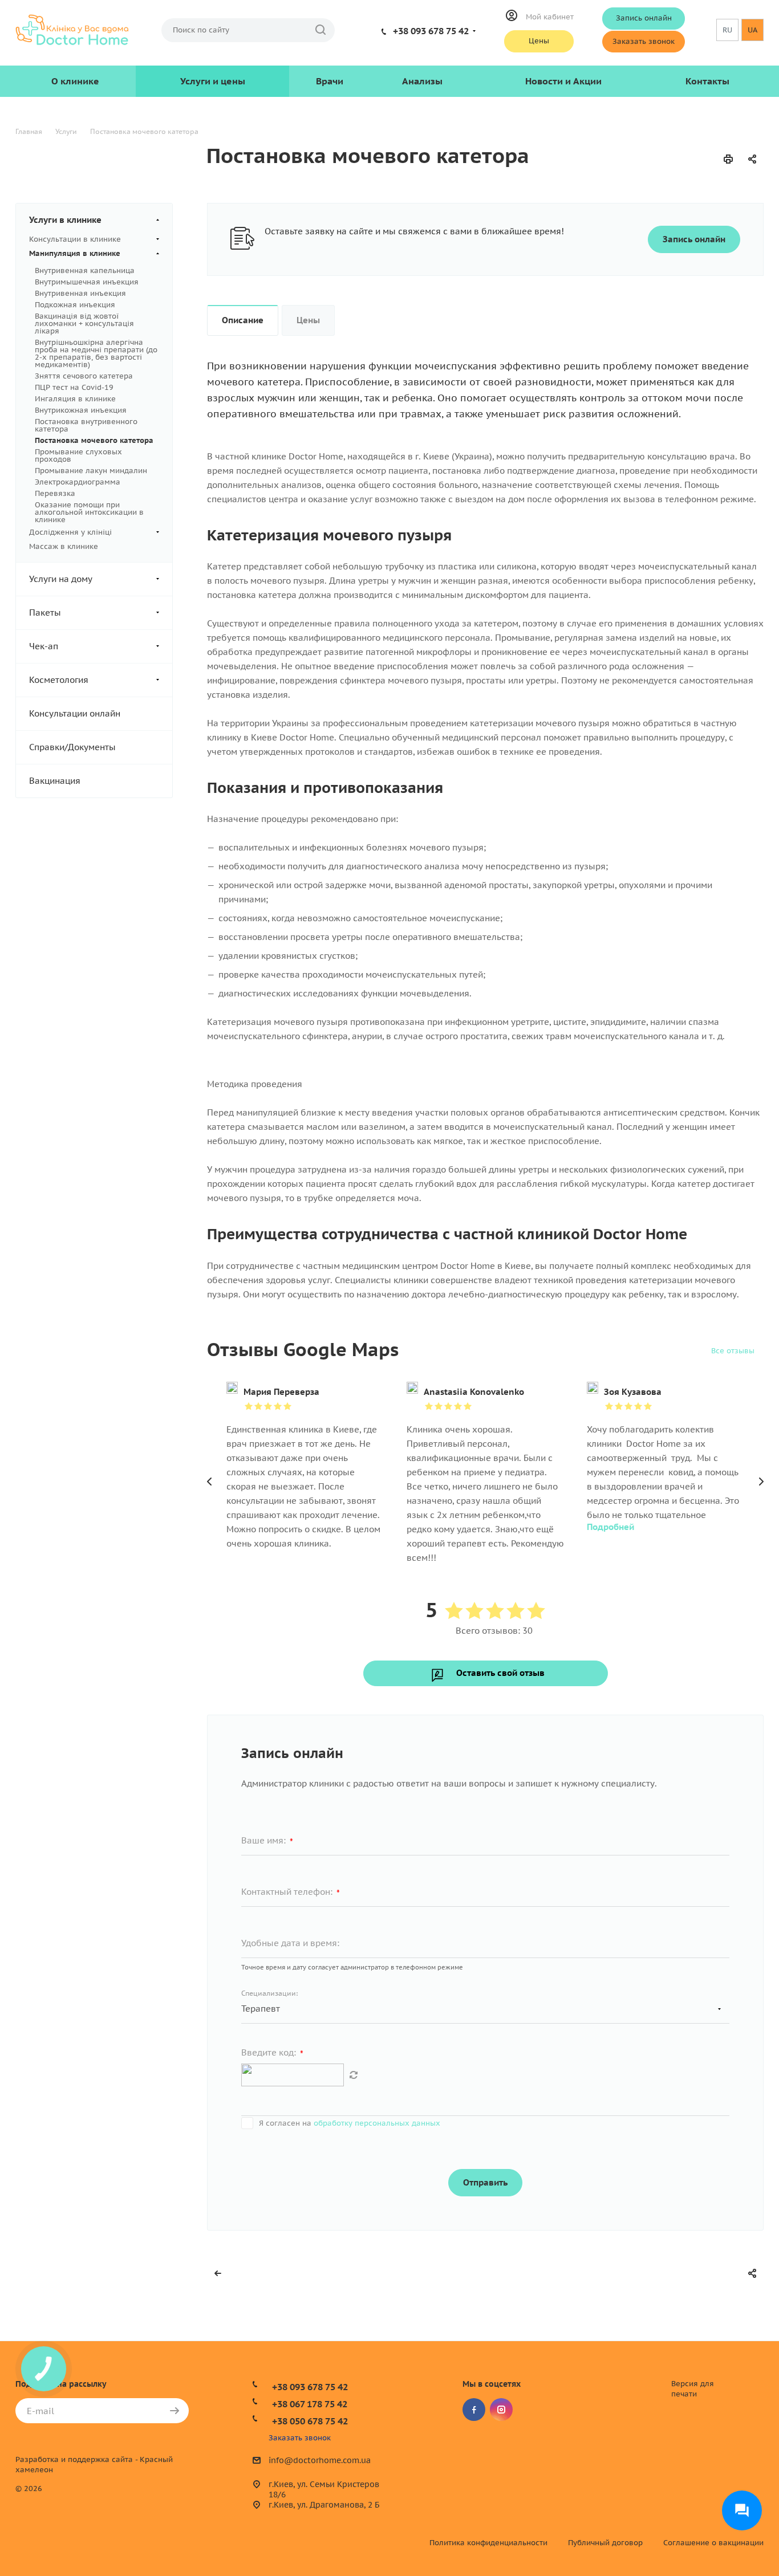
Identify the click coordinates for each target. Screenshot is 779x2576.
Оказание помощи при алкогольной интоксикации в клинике (89, 512)
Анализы (422, 81)
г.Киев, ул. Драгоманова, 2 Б (324, 2505)
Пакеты (45, 613)
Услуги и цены (213, 81)
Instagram (501, 2410)
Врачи (330, 81)
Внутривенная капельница (85, 270)
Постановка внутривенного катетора (86, 425)
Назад (210, 1482)
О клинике (75, 81)
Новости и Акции (563, 81)
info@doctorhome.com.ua (320, 2461)
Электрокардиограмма (78, 482)
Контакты (707, 81)
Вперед (761, 1482)
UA (752, 30)
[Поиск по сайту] (320, 30)
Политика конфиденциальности (488, 2543)
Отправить (485, 2182)
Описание (243, 320)
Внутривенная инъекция (80, 293)
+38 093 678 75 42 (431, 31)
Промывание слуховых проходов (78, 455)
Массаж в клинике (64, 546)
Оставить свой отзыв (500, 1673)
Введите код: (272, 2053)
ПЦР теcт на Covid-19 (74, 387)
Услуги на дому (61, 579)
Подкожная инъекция (75, 305)
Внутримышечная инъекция (87, 282)
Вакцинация (55, 781)
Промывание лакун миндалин (91, 471)
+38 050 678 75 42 (310, 2421)
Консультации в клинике (75, 239)
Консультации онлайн (75, 713)
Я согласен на (350, 2123)
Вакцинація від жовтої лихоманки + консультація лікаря (84, 323)
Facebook (474, 2410)
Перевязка (55, 493)
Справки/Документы (72, 747)
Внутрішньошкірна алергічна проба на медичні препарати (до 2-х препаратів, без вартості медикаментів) (96, 353)
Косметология (59, 680)
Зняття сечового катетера (84, 376)
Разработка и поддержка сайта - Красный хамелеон (94, 2465)
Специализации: (269, 1993)
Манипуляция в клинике (75, 253)
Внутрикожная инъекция (81, 410)
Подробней (610, 1527)
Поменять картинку (354, 2075)
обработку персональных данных (377, 2123)
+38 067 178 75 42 (310, 2404)
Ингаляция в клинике (75, 399)
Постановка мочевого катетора (94, 440)
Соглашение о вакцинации (713, 2543)
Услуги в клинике (65, 220)
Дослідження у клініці (70, 532)
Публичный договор (605, 2543)
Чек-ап (44, 646)
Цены (539, 41)
